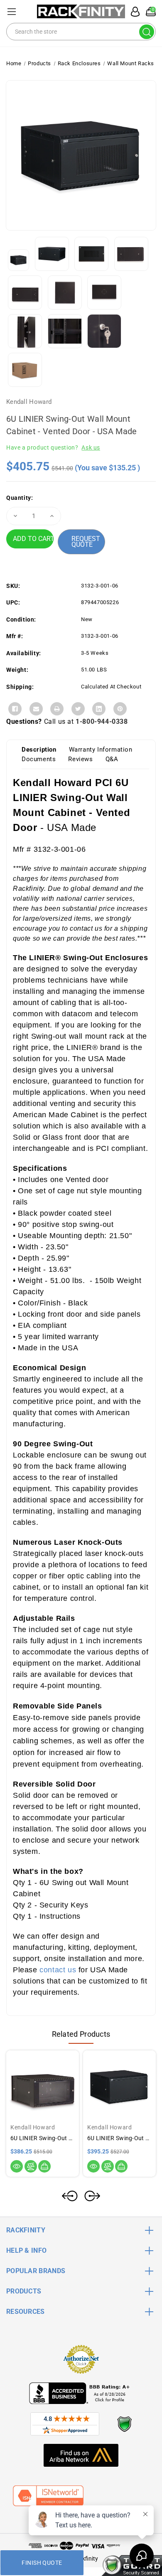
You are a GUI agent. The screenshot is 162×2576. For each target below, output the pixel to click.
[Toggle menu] (11, 11)
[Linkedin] (99, 709)
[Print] (57, 709)
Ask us (91, 447)
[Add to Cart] (44, 2166)
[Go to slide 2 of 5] (92, 2196)
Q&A (112, 759)
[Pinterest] (120, 709)
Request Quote (86, 542)
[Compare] (31, 2166)
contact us (58, 1970)
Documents (39, 759)
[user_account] (133, 12)
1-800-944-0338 (102, 721)
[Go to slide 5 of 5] (70, 2196)
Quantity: (20, 498)
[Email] (36, 709)
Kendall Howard (29, 402)
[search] (147, 32)
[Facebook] (15, 709)
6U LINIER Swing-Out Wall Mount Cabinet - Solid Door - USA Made (119, 2138)
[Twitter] (78, 709)
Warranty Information (101, 750)
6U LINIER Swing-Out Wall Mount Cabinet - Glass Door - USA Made (43, 2138)
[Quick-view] (17, 2166)
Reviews (80, 759)
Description (39, 750)
